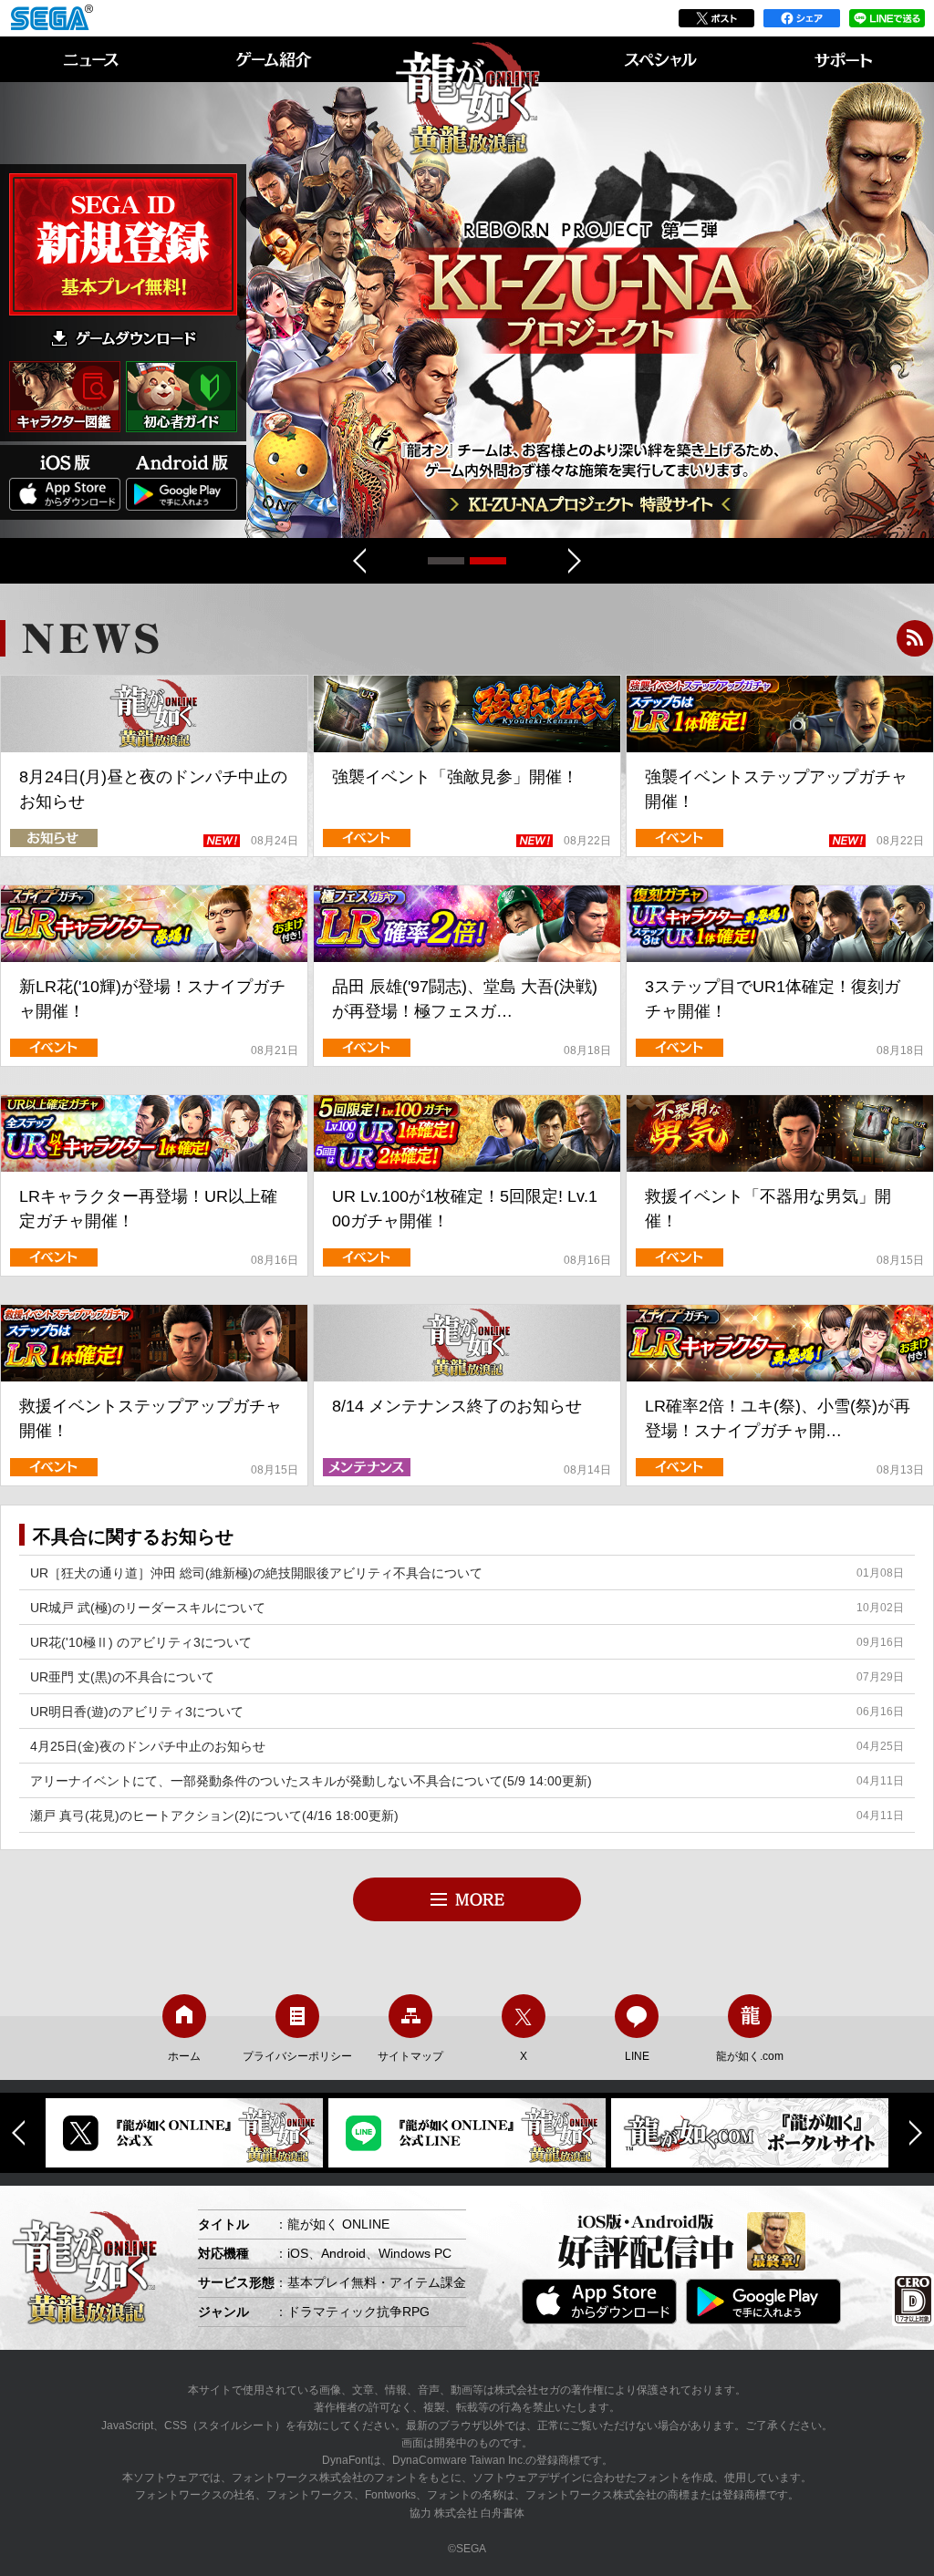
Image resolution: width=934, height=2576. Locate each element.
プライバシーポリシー (297, 2056)
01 (488, 561)
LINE (637, 2056)
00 (446, 561)
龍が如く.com (750, 2056)
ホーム (184, 2056)
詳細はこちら (590, 310)
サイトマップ (410, 2056)
